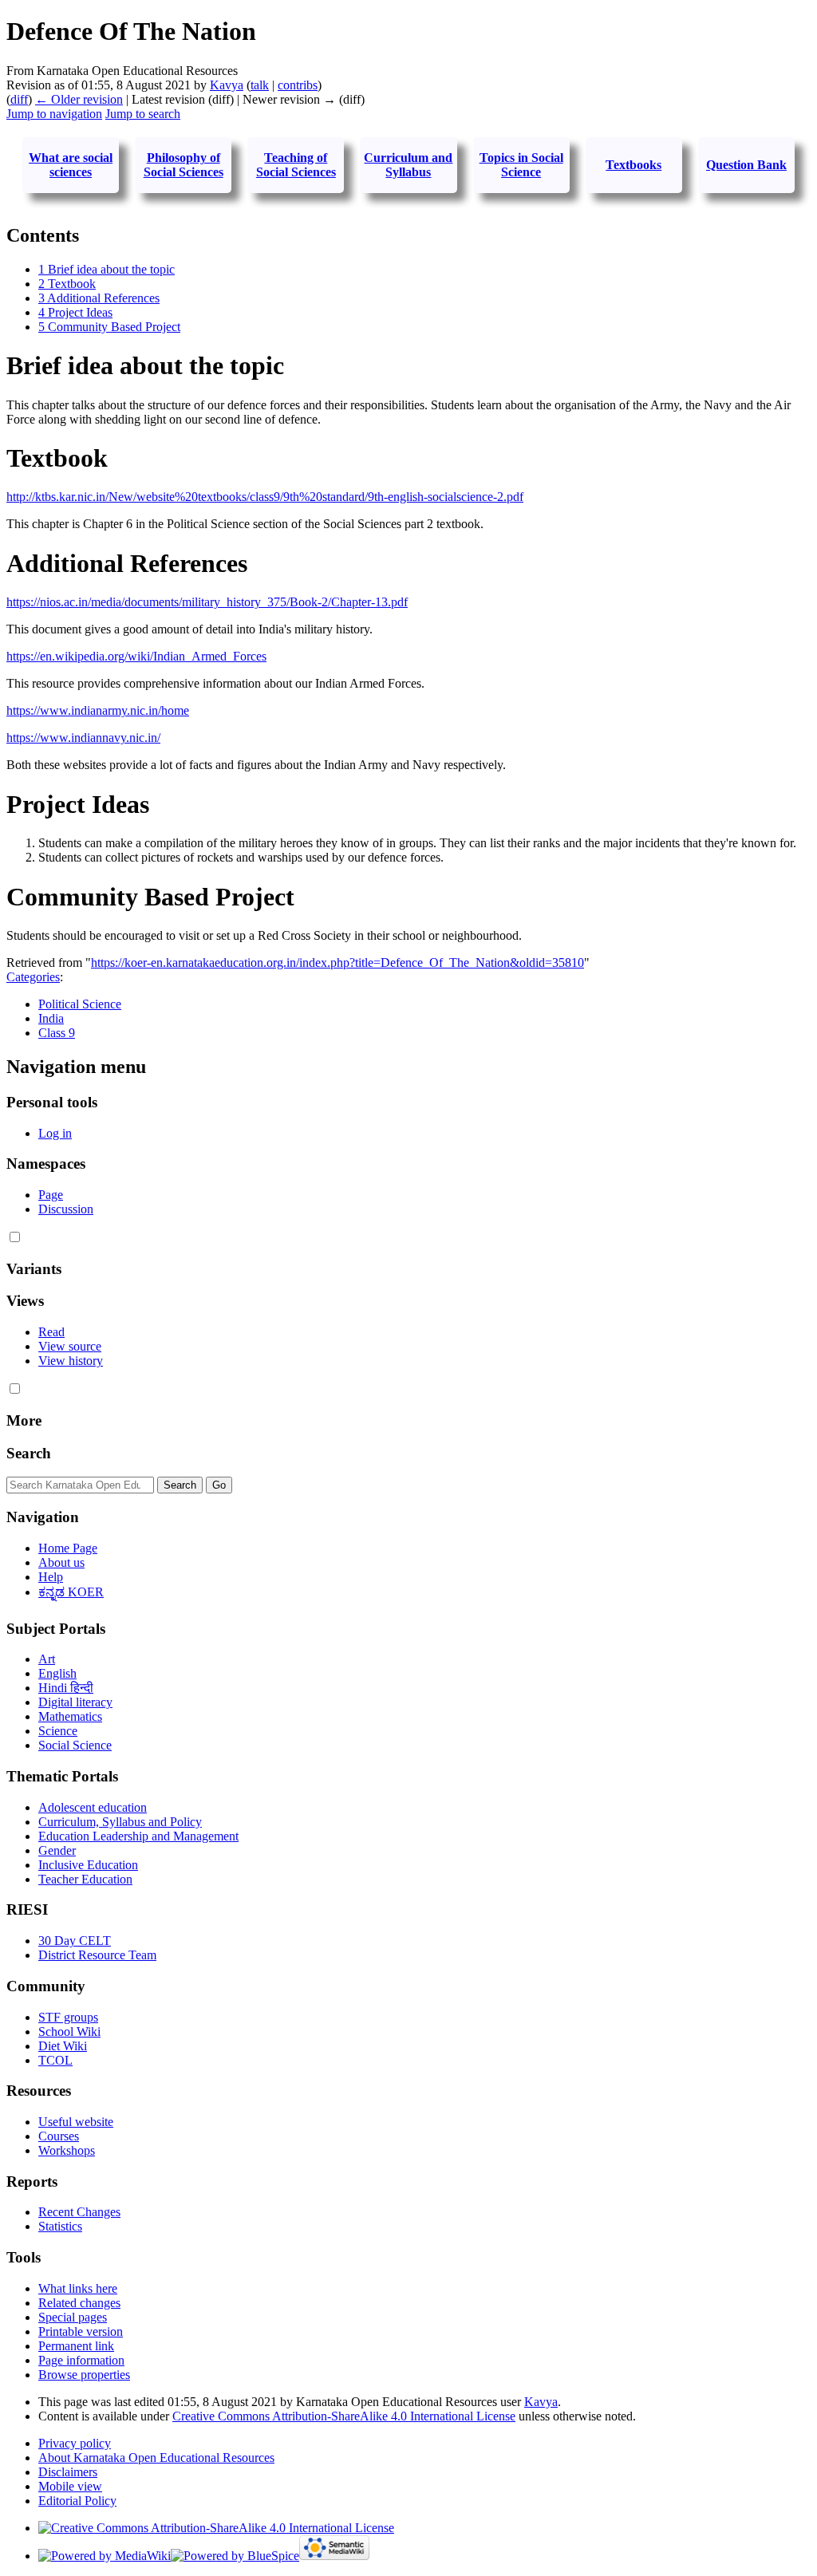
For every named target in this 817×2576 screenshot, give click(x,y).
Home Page (68, 1548)
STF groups (68, 2017)
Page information (81, 2360)
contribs (298, 85)
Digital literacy (75, 1702)
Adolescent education (93, 1807)
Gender (57, 1850)
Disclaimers (68, 2472)
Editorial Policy (77, 2501)
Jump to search (143, 114)
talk (260, 85)
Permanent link (76, 2346)
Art (47, 1659)
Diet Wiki (63, 2046)
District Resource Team (97, 1955)
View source (70, 1346)
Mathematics (70, 1716)
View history (71, 1361)
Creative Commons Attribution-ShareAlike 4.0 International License (344, 2416)
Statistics (60, 2226)
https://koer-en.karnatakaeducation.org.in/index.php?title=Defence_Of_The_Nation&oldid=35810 (337, 963)
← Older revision (79, 99)
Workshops (67, 2150)
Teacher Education (85, 1879)
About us (61, 1562)
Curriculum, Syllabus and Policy (120, 1822)
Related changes (79, 2303)
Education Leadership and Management (138, 1836)
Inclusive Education (88, 1865)
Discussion (66, 1209)
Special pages (73, 2317)
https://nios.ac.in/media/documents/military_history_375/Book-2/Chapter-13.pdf (207, 602)
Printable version (81, 2331)
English (57, 1673)
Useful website (76, 2122)
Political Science (80, 1004)
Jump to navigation (54, 114)
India (51, 1018)
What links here (78, 2288)
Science (58, 1731)
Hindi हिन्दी (66, 1688)
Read (51, 1332)
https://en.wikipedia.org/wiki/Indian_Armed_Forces (136, 656)
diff (19, 99)
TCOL (55, 2060)
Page (51, 1195)
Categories (33, 977)
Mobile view (70, 2486)
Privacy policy (75, 2443)
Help (51, 1577)
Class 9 (57, 1033)
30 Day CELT (75, 1941)
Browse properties (84, 2375)
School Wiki (69, 2032)
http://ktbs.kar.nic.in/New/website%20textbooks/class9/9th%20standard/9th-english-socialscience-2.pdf (265, 497)
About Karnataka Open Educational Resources (156, 2458)
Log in (55, 1133)
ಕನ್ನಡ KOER (71, 1592)
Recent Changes (79, 2212)
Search (29, 1453)
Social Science (75, 1745)
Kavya (541, 2402)
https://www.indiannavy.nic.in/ (83, 738)
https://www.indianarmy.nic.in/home (98, 710)
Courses (59, 2136)
